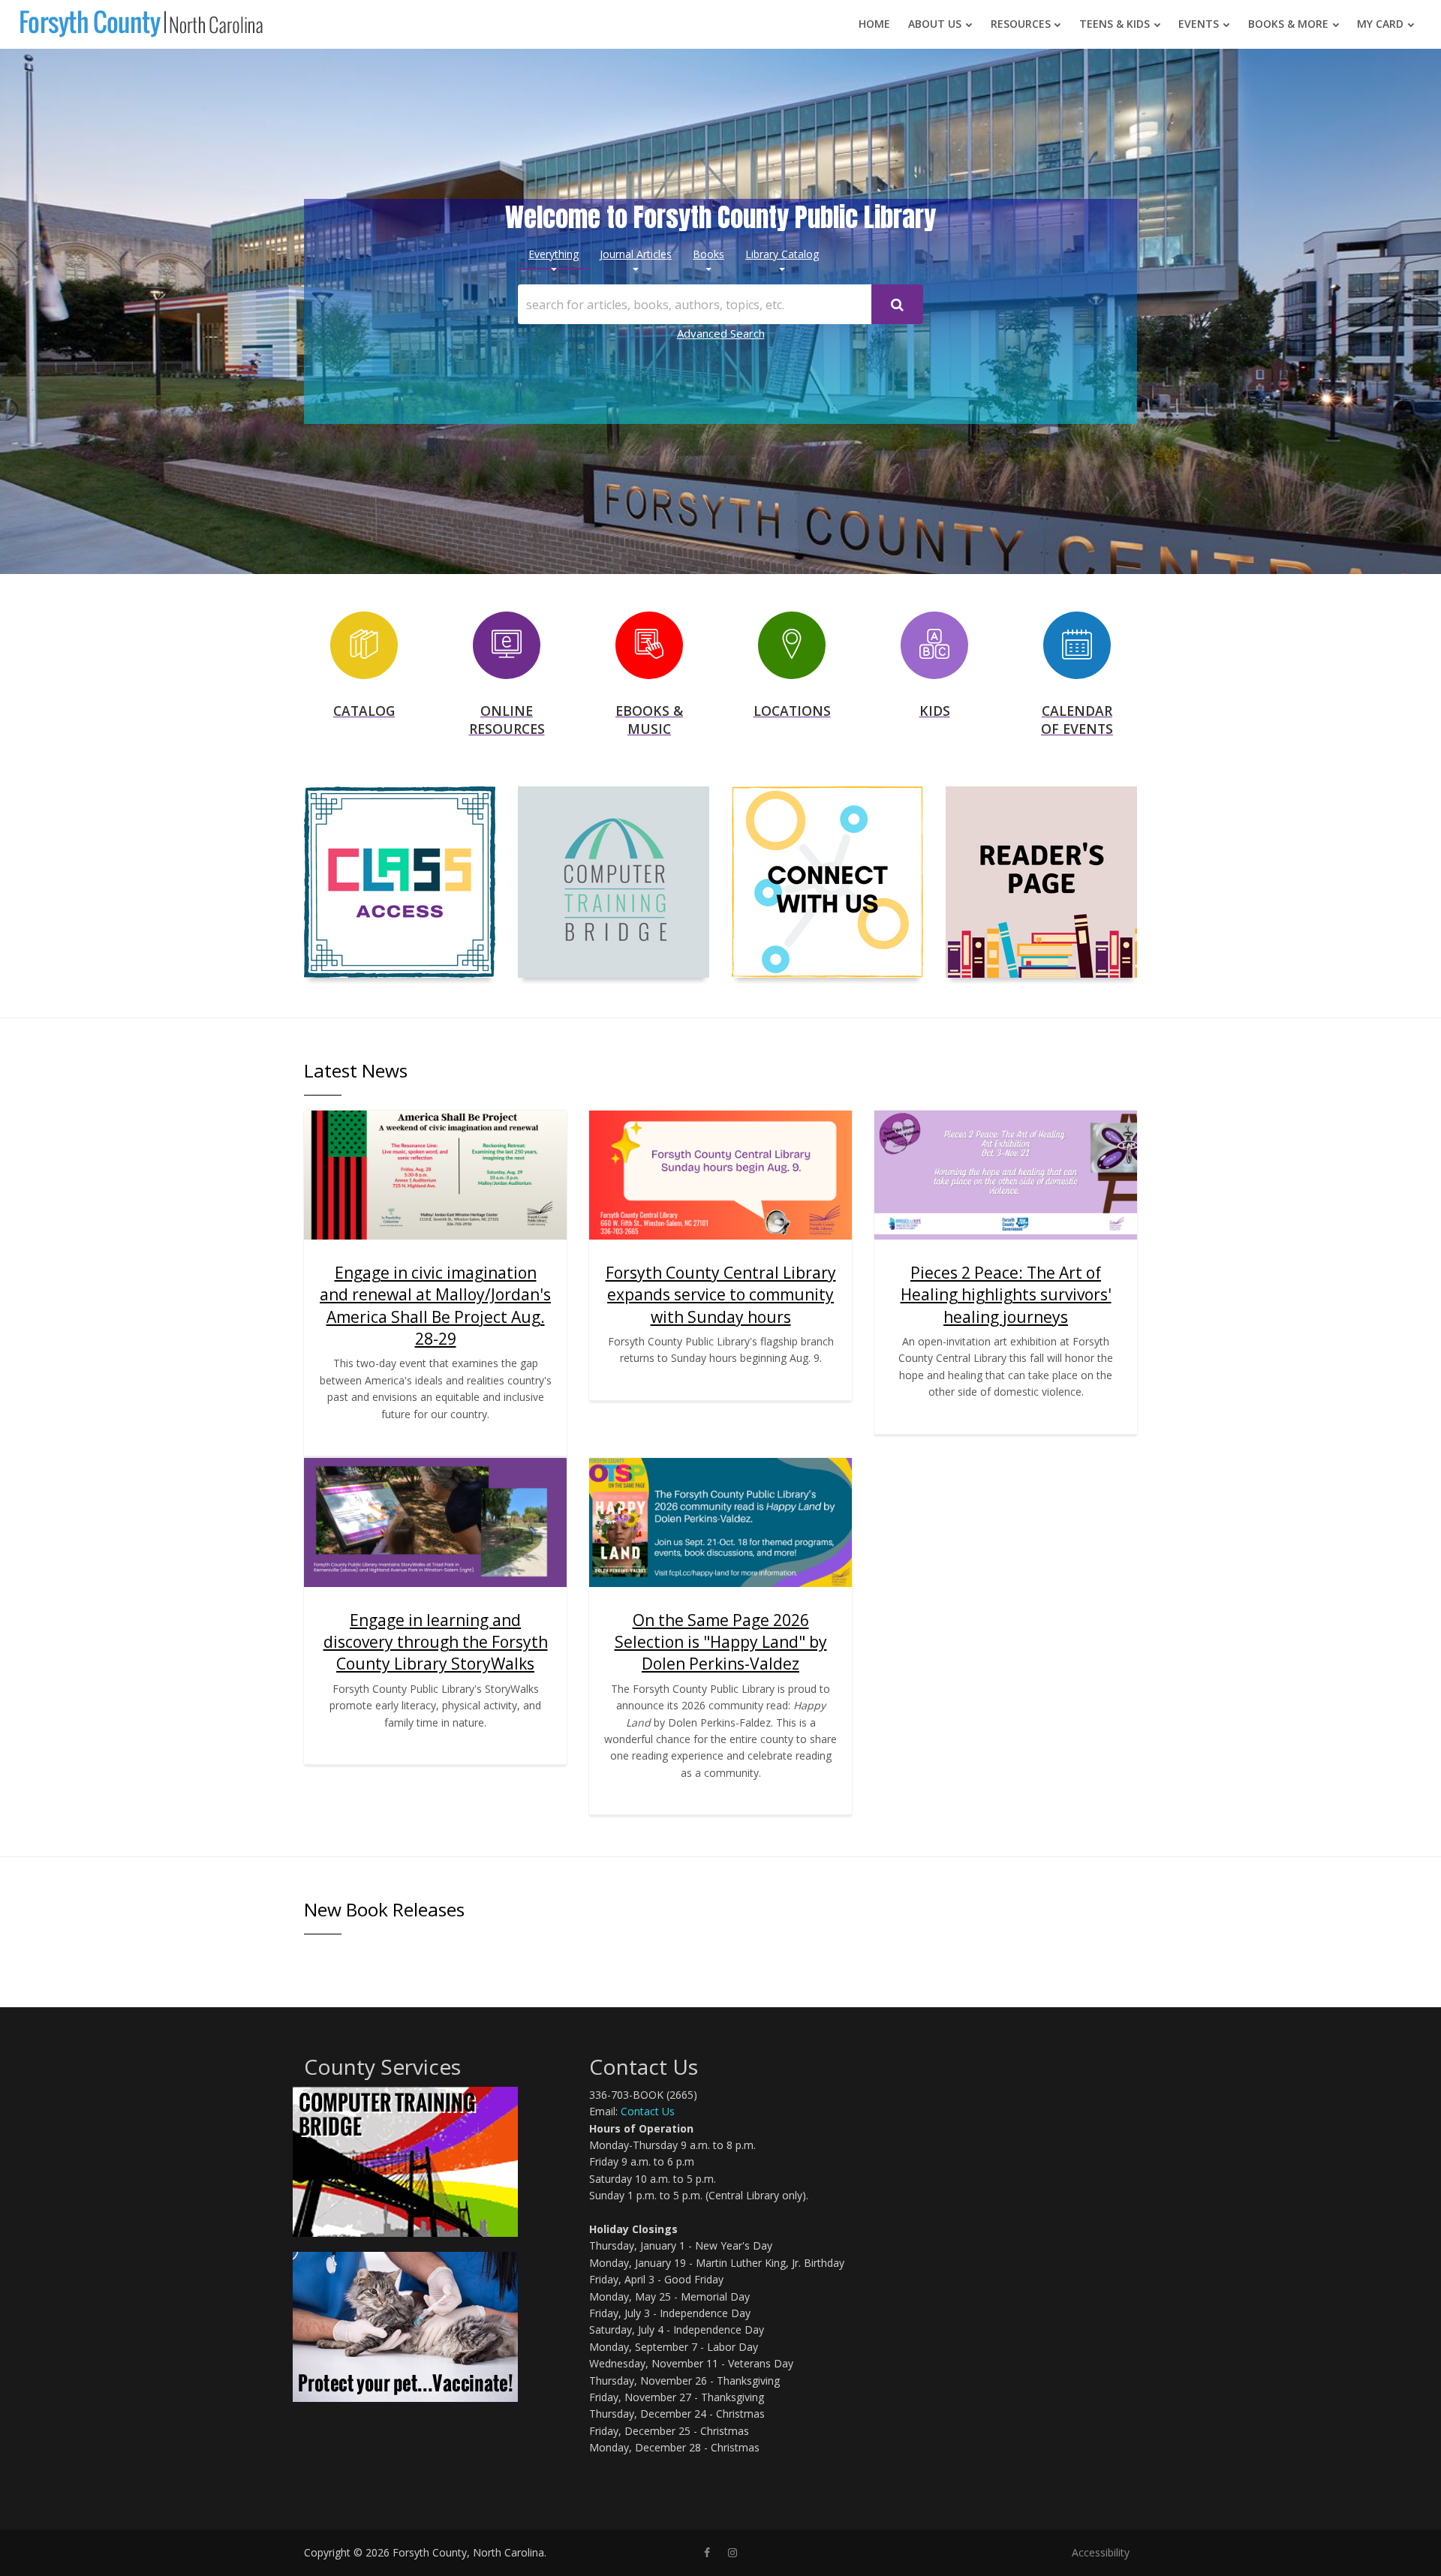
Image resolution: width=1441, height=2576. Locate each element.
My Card (1380, 24)
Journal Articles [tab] (636, 254)
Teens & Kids (1115, 24)
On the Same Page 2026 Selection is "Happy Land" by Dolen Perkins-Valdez (721, 1642)
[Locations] (792, 643)
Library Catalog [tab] (782, 254)
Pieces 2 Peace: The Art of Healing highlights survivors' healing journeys (1006, 1295)
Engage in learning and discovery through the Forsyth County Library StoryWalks (436, 1642)
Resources (1021, 24)
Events (1199, 24)
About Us (935, 24)
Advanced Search (721, 333)
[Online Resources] (507, 643)
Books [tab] (708, 254)
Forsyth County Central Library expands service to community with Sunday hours (721, 1295)
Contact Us (648, 2111)
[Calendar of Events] (1077, 643)
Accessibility (1101, 2552)
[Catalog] (364, 643)
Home (874, 24)
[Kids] (934, 643)
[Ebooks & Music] (649, 643)
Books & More (1288, 24)
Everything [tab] (554, 254)
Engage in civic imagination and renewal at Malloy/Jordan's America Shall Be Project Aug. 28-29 (435, 1306)
